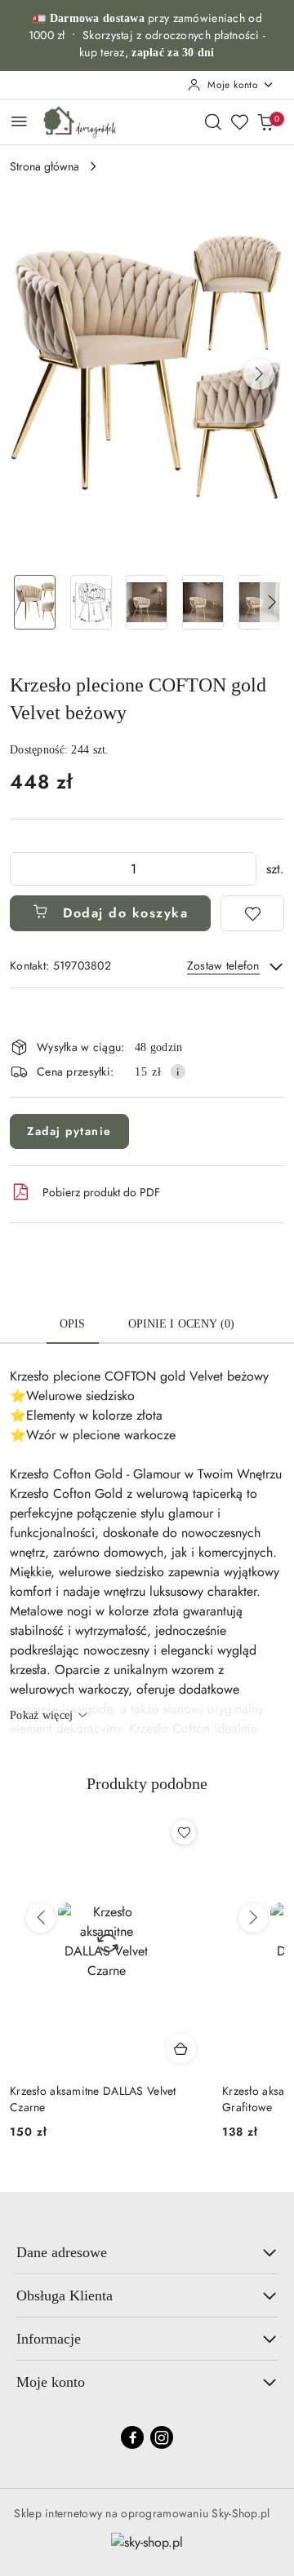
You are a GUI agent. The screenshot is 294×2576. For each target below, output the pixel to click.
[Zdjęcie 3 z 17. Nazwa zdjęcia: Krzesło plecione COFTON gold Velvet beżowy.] (147, 602)
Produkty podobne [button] (147, 1783)
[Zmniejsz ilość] (23, 869)
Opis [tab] (73, 1324)
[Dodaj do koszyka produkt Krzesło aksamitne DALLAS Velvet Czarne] (181, 2048)
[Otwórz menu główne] (19, 121)
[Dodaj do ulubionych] (252, 913)
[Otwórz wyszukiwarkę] (213, 122)
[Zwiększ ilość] (243, 869)
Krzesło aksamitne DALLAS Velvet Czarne (93, 2099)
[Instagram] (162, 2437)
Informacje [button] (49, 2339)
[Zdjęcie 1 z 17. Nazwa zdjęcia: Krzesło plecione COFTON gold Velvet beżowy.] (35, 602)
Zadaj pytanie (69, 1131)
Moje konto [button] (51, 2382)
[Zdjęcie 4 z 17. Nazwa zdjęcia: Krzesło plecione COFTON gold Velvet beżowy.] (203, 602)
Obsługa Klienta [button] (65, 2295)
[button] (259, 374)
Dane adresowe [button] (62, 2252)
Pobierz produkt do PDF (101, 1192)
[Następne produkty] (253, 1918)
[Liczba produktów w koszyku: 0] (265, 122)
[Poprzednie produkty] (41, 1918)
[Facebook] (132, 2437)
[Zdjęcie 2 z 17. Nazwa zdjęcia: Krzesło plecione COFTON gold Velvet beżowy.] (91, 602)
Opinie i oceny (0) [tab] (182, 1324)
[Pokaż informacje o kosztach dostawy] (178, 1071)
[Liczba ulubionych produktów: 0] (239, 122)
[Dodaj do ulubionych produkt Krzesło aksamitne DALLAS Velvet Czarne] (184, 1832)
